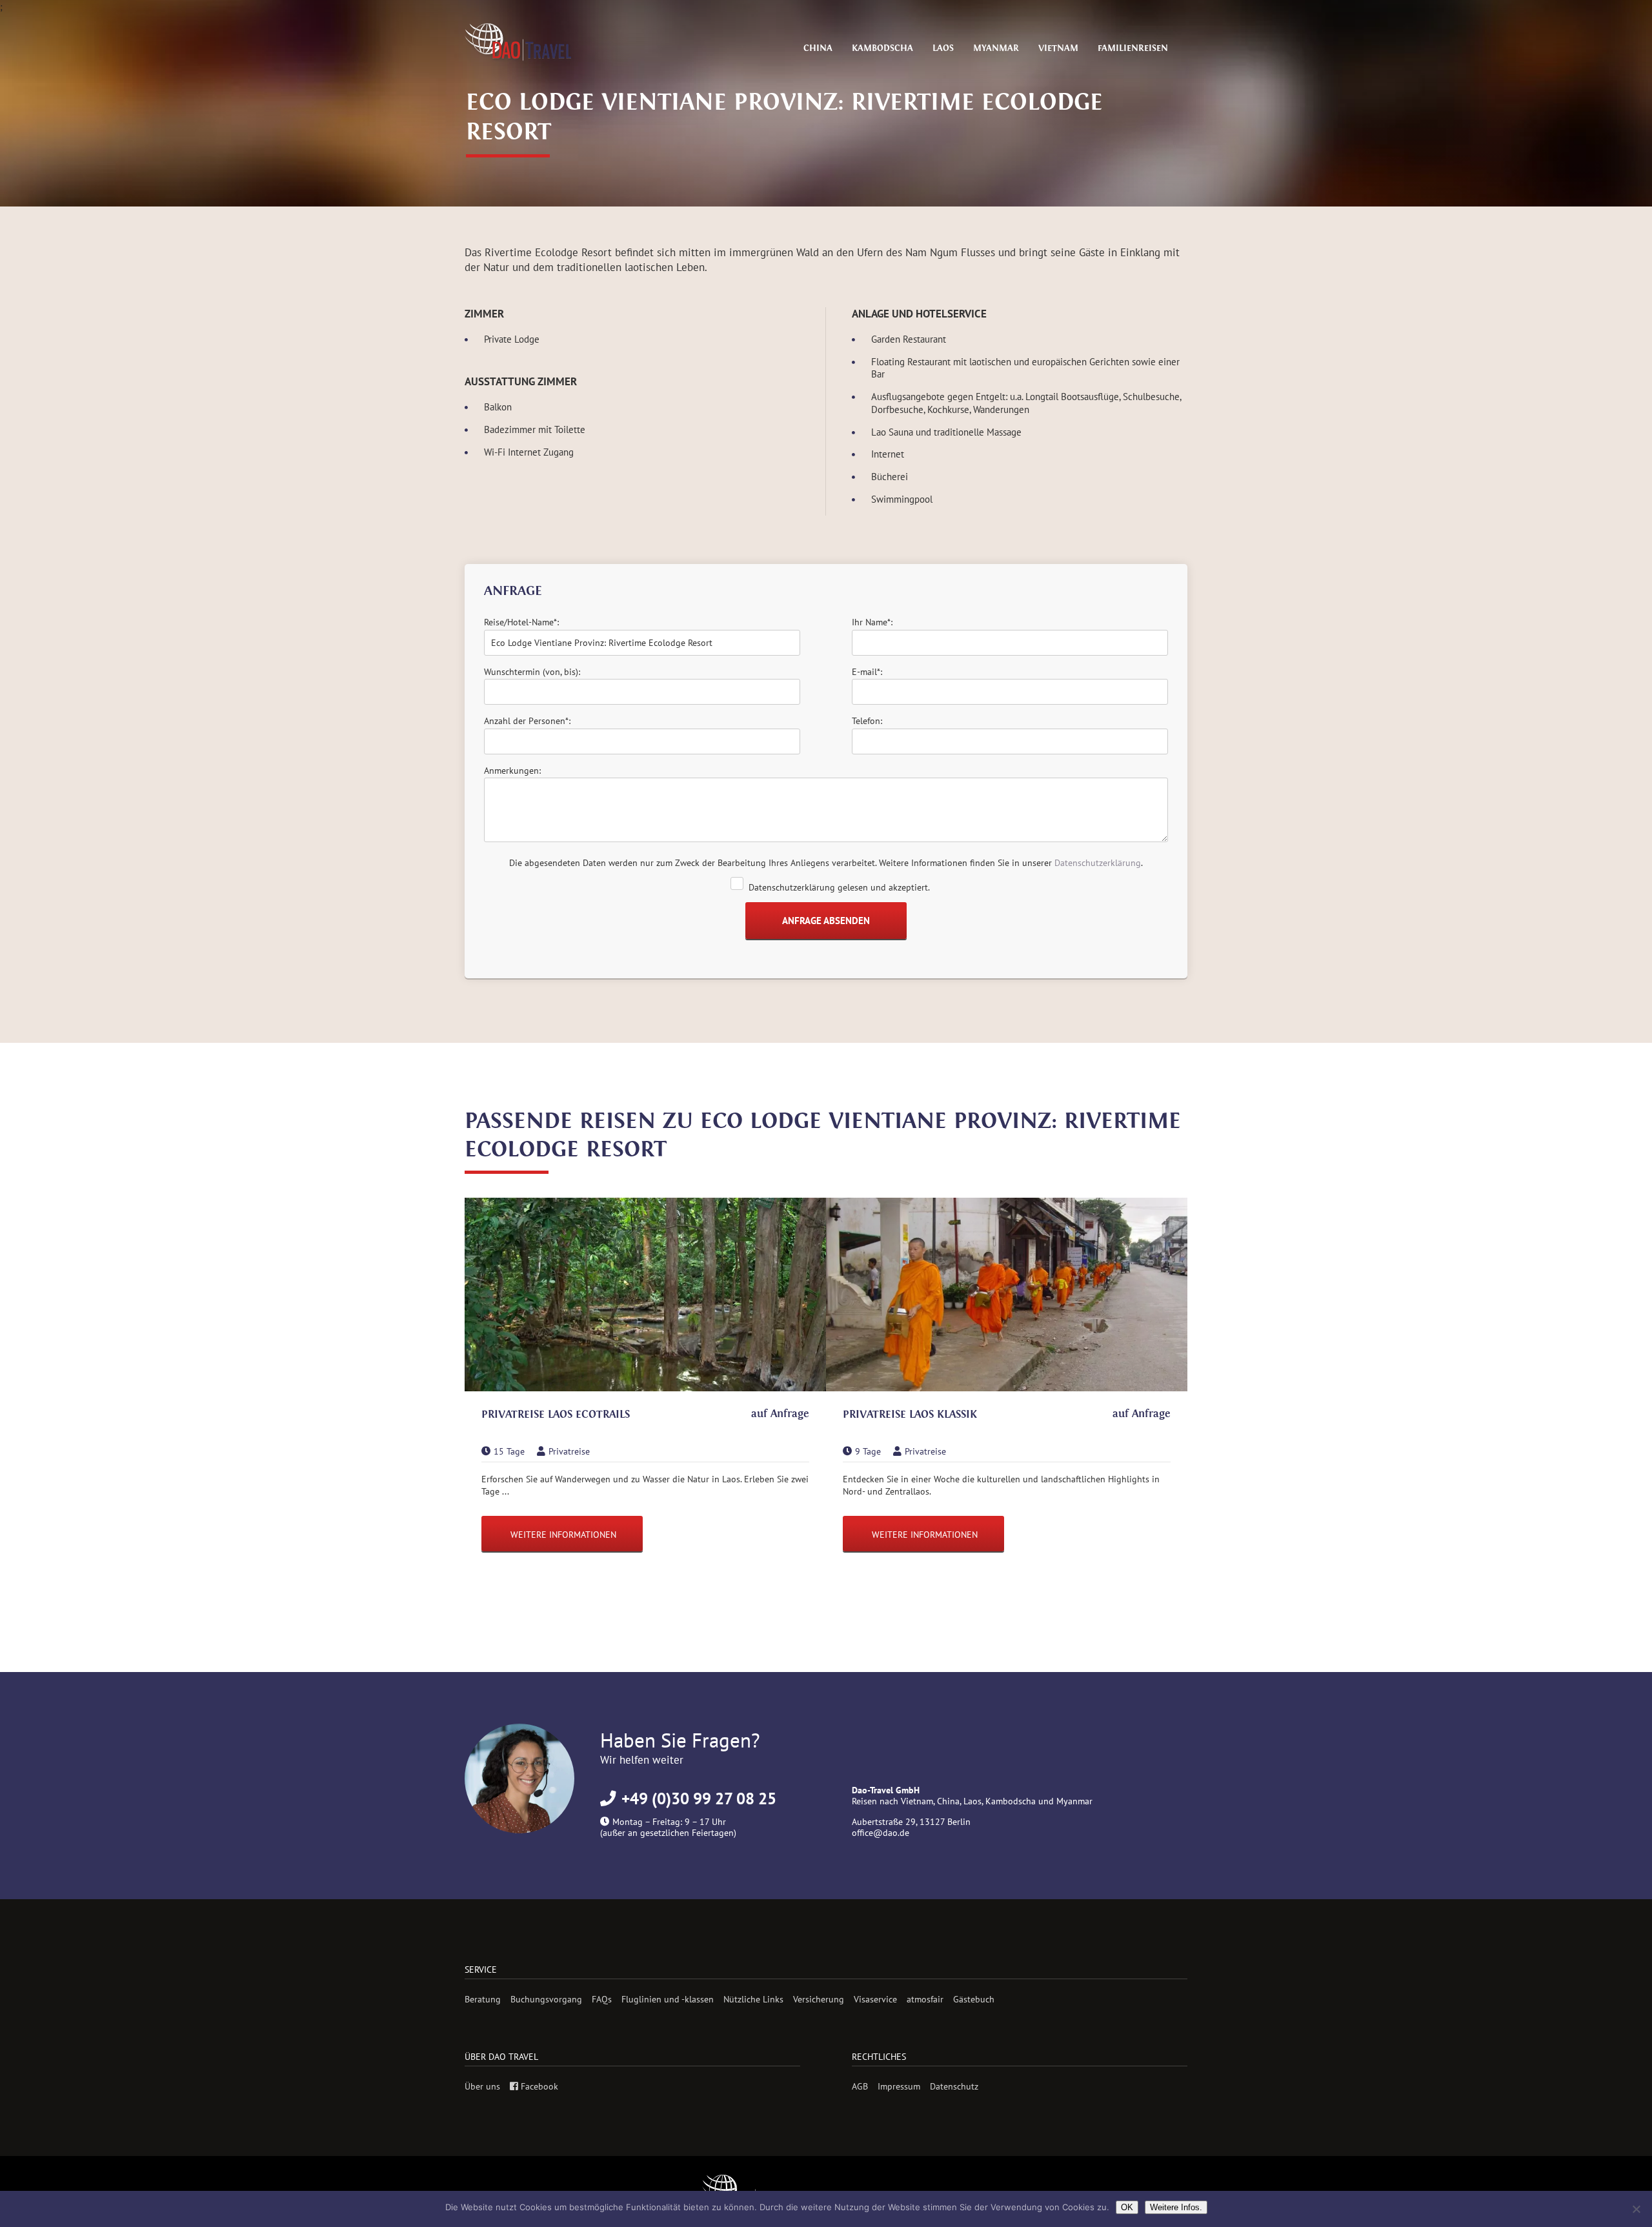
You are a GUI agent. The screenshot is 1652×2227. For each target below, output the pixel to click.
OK (1127, 2207)
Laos (943, 48)
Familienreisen (1133, 48)
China (818, 48)
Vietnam (1058, 48)
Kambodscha (882, 48)
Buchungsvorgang (546, 1999)
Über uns (482, 2086)
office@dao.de (881, 1832)
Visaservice (875, 1999)
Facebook (538, 2086)
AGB (860, 2086)
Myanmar (996, 48)
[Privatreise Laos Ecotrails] (645, 1296)
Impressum (899, 2086)
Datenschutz (954, 2086)
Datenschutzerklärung (1098, 863)
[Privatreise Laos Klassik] (1007, 1296)
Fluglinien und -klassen (668, 1999)
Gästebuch (974, 1999)
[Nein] (1636, 2209)
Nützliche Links (753, 1999)
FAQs (602, 1999)
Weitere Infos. (1176, 2207)
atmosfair (925, 1999)
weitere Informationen (563, 1534)
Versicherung (819, 1999)
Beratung (483, 1999)
